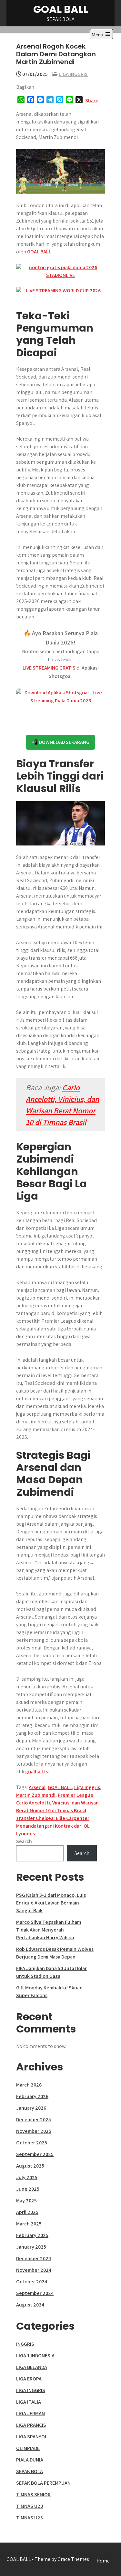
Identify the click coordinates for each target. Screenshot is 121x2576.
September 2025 (35, 2154)
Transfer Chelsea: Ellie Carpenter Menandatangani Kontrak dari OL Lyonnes (53, 1826)
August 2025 (30, 2166)
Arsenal (37, 1787)
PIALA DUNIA (30, 2460)
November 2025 (34, 2131)
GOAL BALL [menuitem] (39, 252)
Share (92, 100)
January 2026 (31, 2108)
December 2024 (34, 2258)
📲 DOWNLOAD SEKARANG (60, 742)
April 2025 (27, 2212)
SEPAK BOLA (30, 2471)
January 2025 (31, 2247)
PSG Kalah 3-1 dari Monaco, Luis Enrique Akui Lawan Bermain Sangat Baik (51, 1903)
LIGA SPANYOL (32, 2437)
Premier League (76, 1795)
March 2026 (29, 2085)
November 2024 (34, 2270)
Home (103, 2561)
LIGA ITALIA (29, 2402)
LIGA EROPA (29, 2379)
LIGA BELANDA (32, 2367)
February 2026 (32, 2096)
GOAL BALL (61, 9)
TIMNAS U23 (30, 2518)
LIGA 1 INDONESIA (35, 2356)
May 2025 (26, 2201)
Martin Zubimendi (36, 1795)
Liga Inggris (87, 1787)
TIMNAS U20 (30, 2506)
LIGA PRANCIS (31, 2425)
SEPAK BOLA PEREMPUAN (43, 2483)
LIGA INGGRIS (73, 74)
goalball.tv (37, 1772)
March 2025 (29, 2224)
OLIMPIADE (28, 2448)
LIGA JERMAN (30, 2413)
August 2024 (30, 2305)
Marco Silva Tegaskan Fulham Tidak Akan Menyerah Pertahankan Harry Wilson (49, 1930)
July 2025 (27, 2177)
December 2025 (34, 2119)
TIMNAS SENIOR (33, 2494)
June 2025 (28, 2189)
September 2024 (35, 2293)
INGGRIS (25, 2344)
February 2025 (32, 2235)
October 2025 (32, 2143)
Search (24, 1841)
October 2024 (32, 2282)
